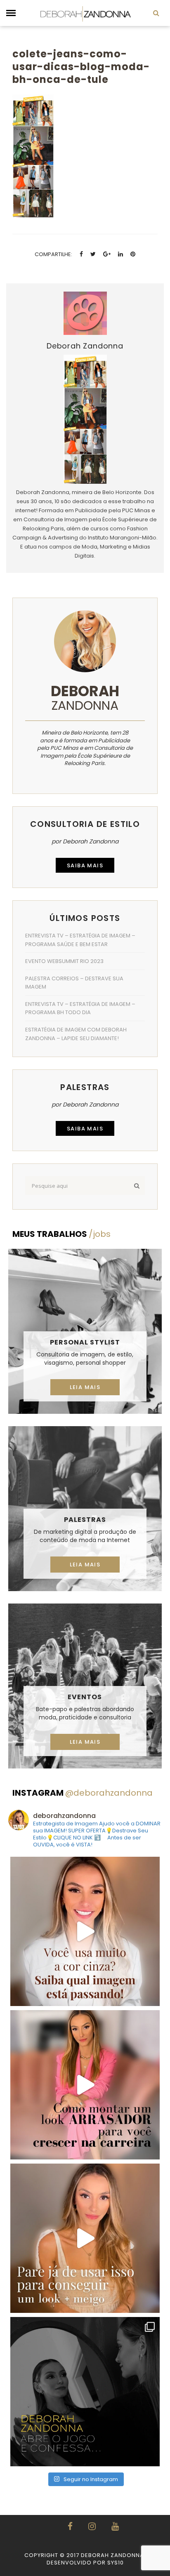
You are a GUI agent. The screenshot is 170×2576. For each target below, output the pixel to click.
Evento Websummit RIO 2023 (64, 961)
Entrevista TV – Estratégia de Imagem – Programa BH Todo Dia (80, 1008)
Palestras (85, 1520)
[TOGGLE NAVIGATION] (11, 13)
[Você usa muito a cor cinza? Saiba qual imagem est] (85, 1931)
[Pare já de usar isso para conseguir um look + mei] (85, 2238)
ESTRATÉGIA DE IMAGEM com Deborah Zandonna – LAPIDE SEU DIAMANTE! (76, 1034)
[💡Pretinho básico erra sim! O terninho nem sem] (85, 2392)
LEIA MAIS (85, 1387)
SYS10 (116, 2563)
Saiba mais (85, 865)
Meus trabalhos (61, 1234)
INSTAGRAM (83, 1793)
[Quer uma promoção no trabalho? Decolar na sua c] (85, 2085)
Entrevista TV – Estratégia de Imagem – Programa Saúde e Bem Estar (80, 940)
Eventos (85, 1697)
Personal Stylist (85, 1342)
